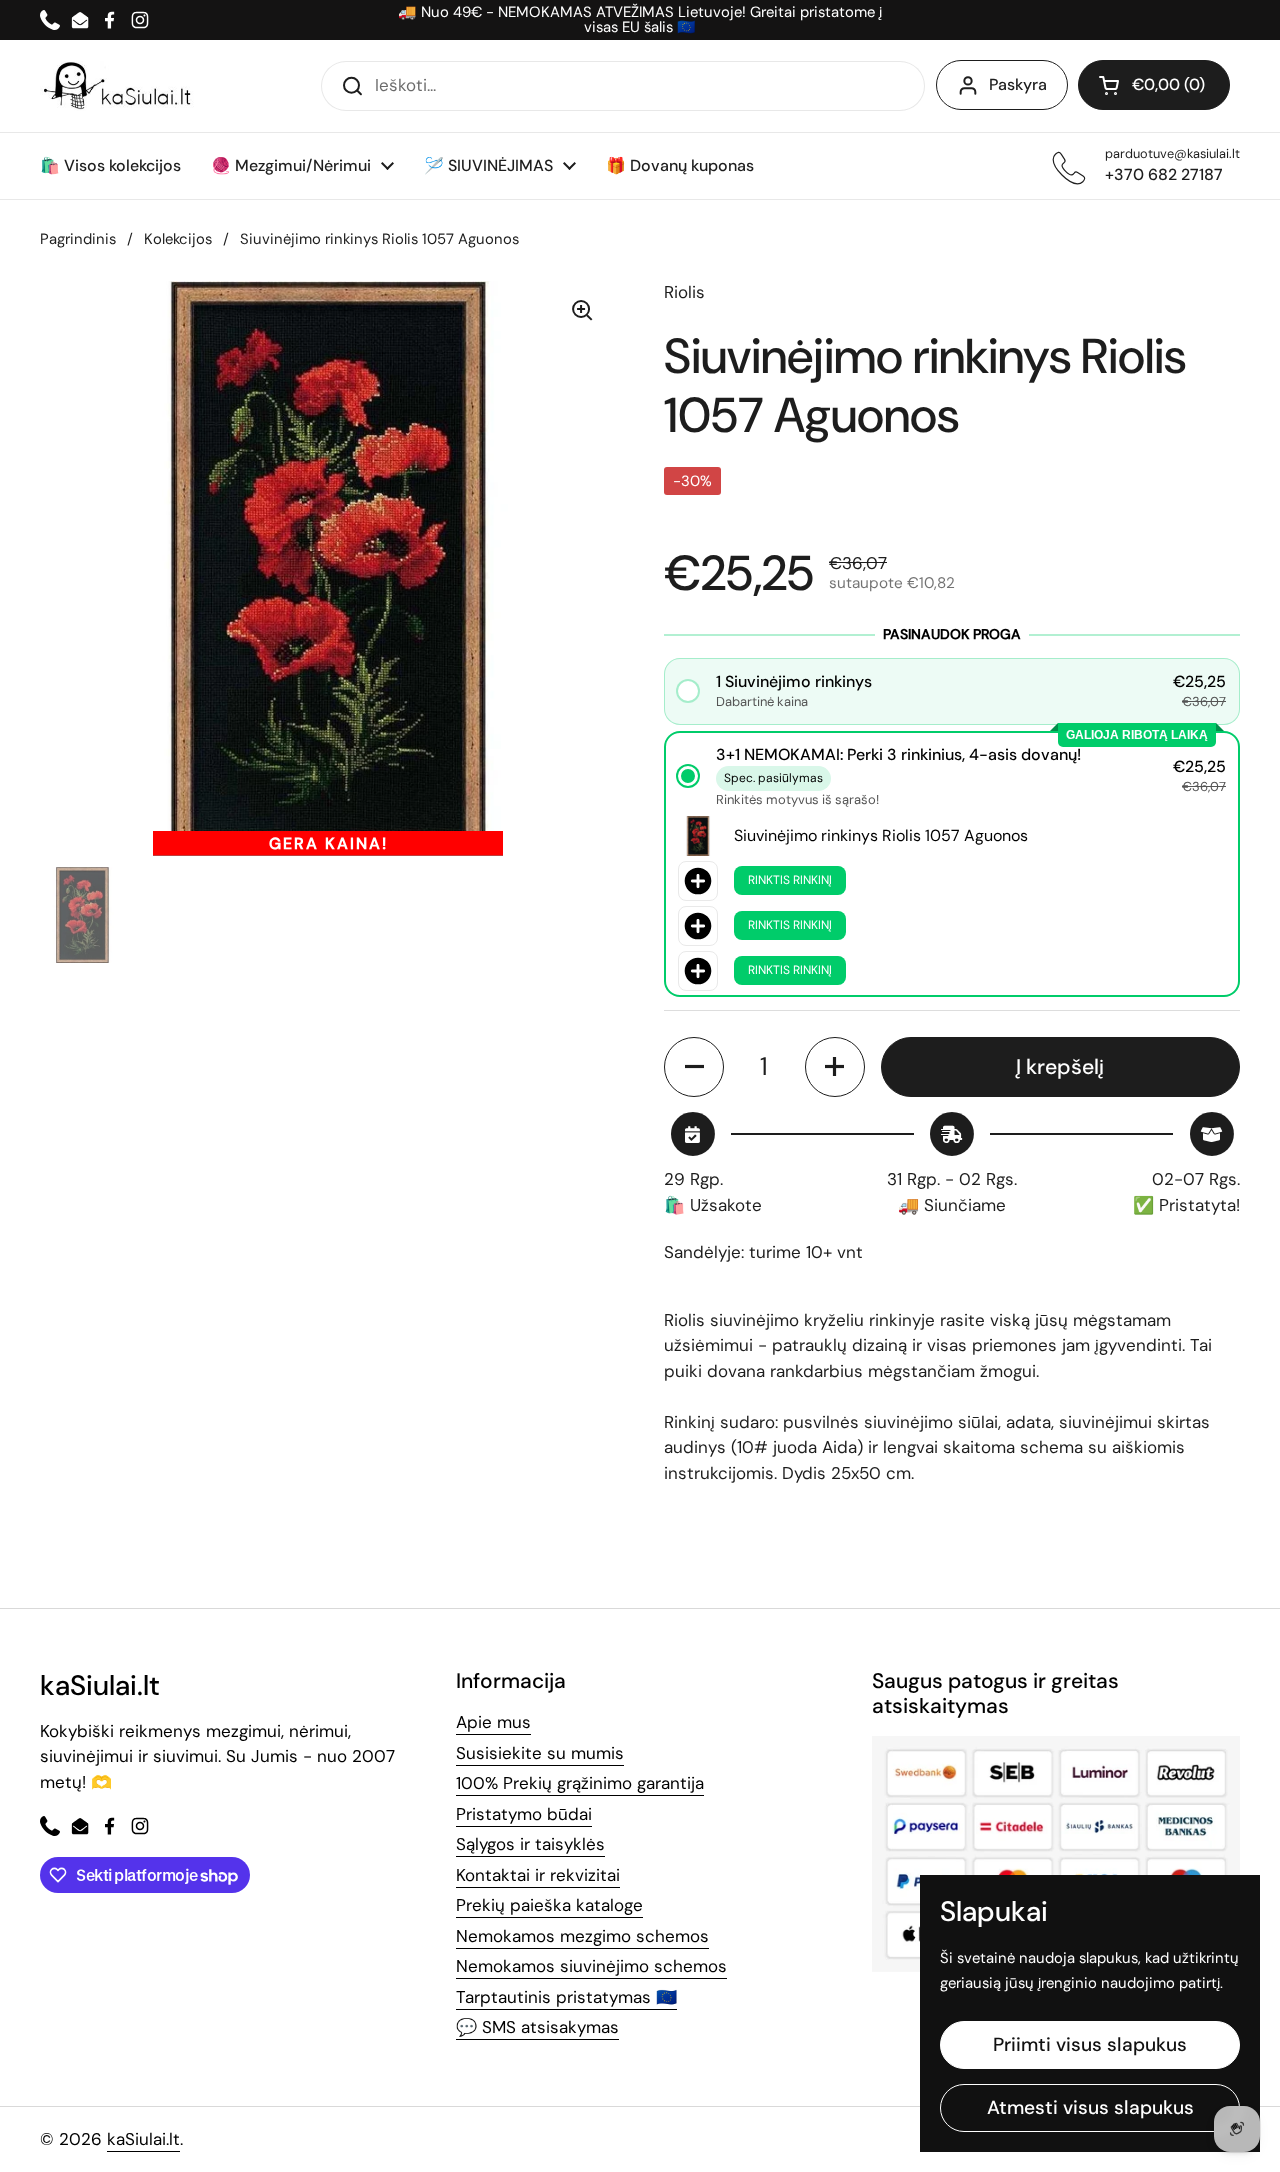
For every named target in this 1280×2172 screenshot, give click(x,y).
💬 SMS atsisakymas (537, 2027)
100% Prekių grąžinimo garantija (580, 1783)
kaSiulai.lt (143, 2139)
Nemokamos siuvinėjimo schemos (591, 1966)
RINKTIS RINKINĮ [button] (790, 880)
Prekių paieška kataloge (549, 1905)
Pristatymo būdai (524, 1814)
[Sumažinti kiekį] (694, 1067)
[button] (1154, 85)
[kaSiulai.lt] (120, 86)
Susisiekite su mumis (540, 1753)
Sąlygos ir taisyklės (530, 1844)
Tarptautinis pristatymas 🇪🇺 (566, 1997)
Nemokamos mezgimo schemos (582, 1936)
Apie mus (493, 1722)
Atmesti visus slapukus (1090, 2107)
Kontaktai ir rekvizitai (538, 1875)
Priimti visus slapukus (1090, 2044)
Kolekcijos (178, 239)
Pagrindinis (78, 239)
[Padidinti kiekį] (835, 1067)
